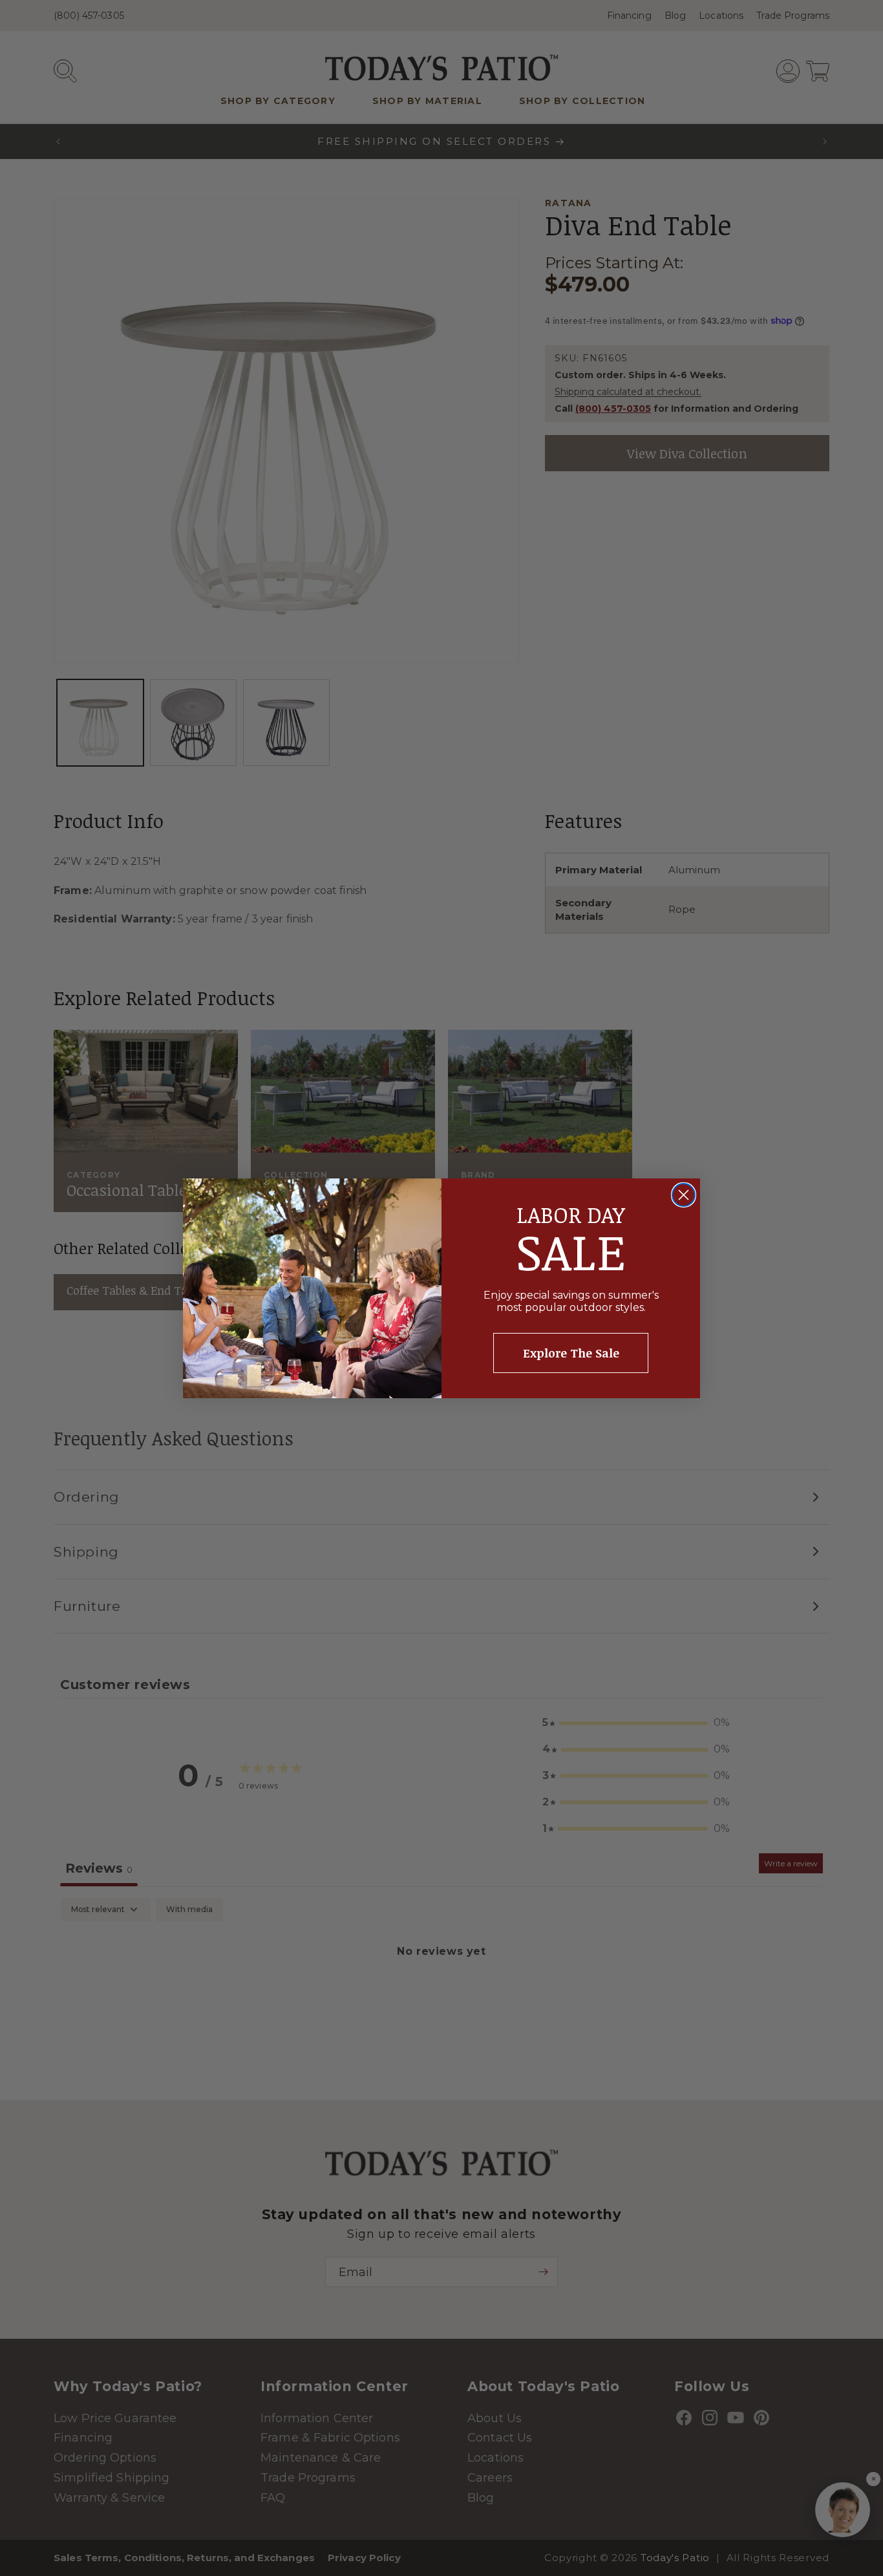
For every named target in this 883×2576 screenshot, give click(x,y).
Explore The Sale (571, 1353)
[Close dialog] (684, 1195)
